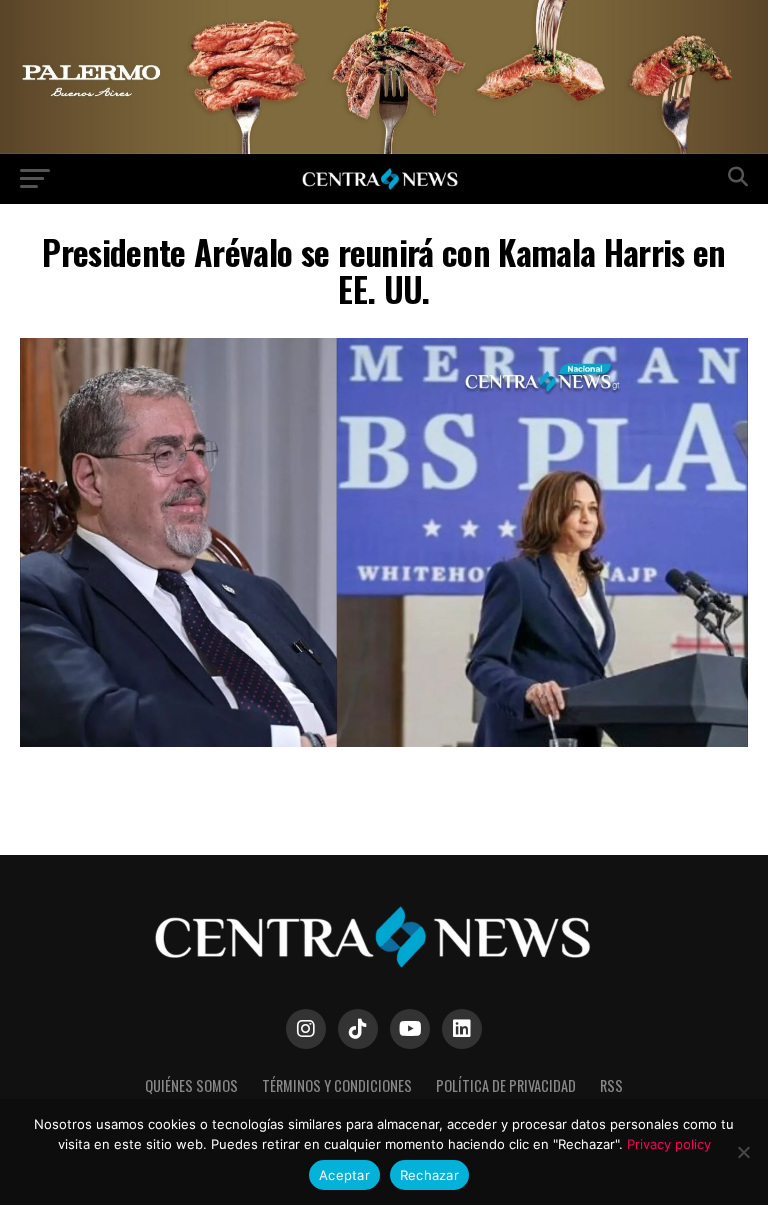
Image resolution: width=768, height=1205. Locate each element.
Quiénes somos (191, 1085)
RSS (611, 1085)
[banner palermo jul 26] (384, 148)
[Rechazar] (743, 1152)
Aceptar (344, 1175)
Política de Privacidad (506, 1085)
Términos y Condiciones (337, 1085)
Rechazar (429, 1175)
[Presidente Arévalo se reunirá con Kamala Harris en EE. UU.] (384, 741)
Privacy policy (669, 1144)
